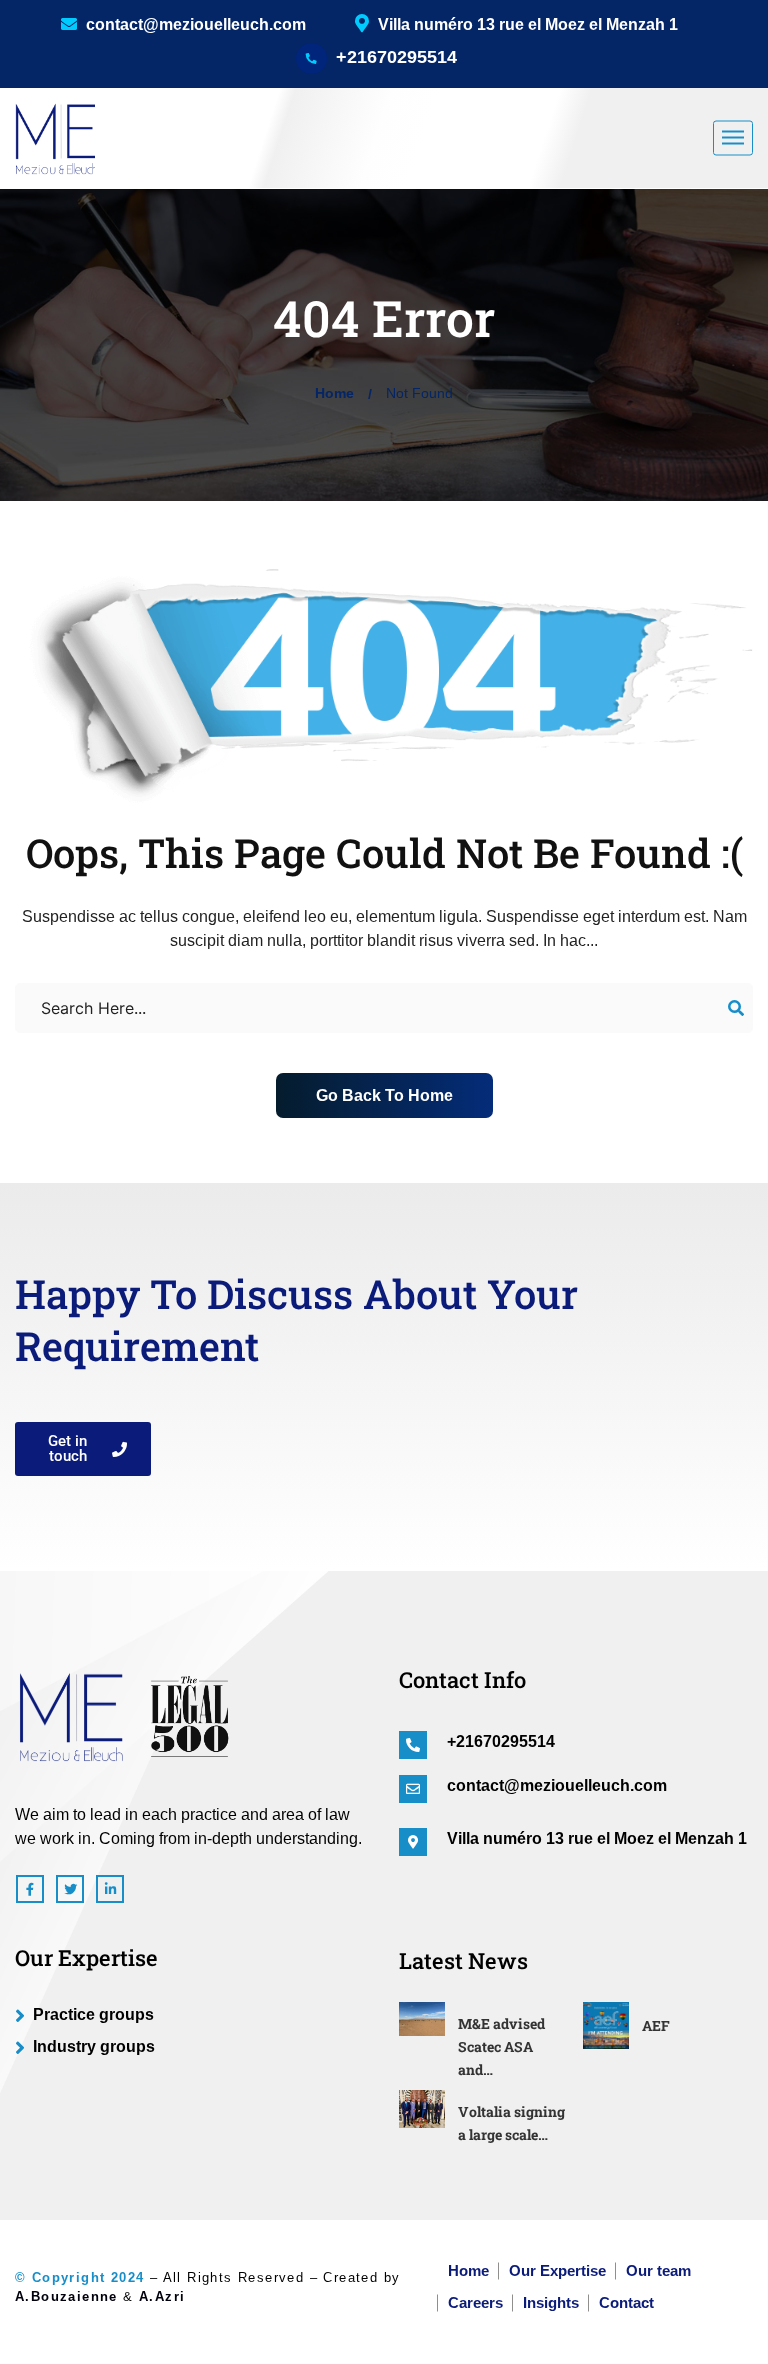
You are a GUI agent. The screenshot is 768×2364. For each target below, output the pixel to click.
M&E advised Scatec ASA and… (501, 2046)
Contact (626, 2302)
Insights (551, 2302)
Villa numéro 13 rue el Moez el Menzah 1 (597, 1838)
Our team (658, 2270)
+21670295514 (396, 57)
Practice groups (93, 2014)
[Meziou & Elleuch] (55, 138)
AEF (656, 2025)
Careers (475, 2302)
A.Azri (162, 2296)
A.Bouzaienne (66, 2296)
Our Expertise (557, 2270)
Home (334, 393)
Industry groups (94, 2046)
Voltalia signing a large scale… (511, 2123)
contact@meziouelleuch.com (194, 24)
